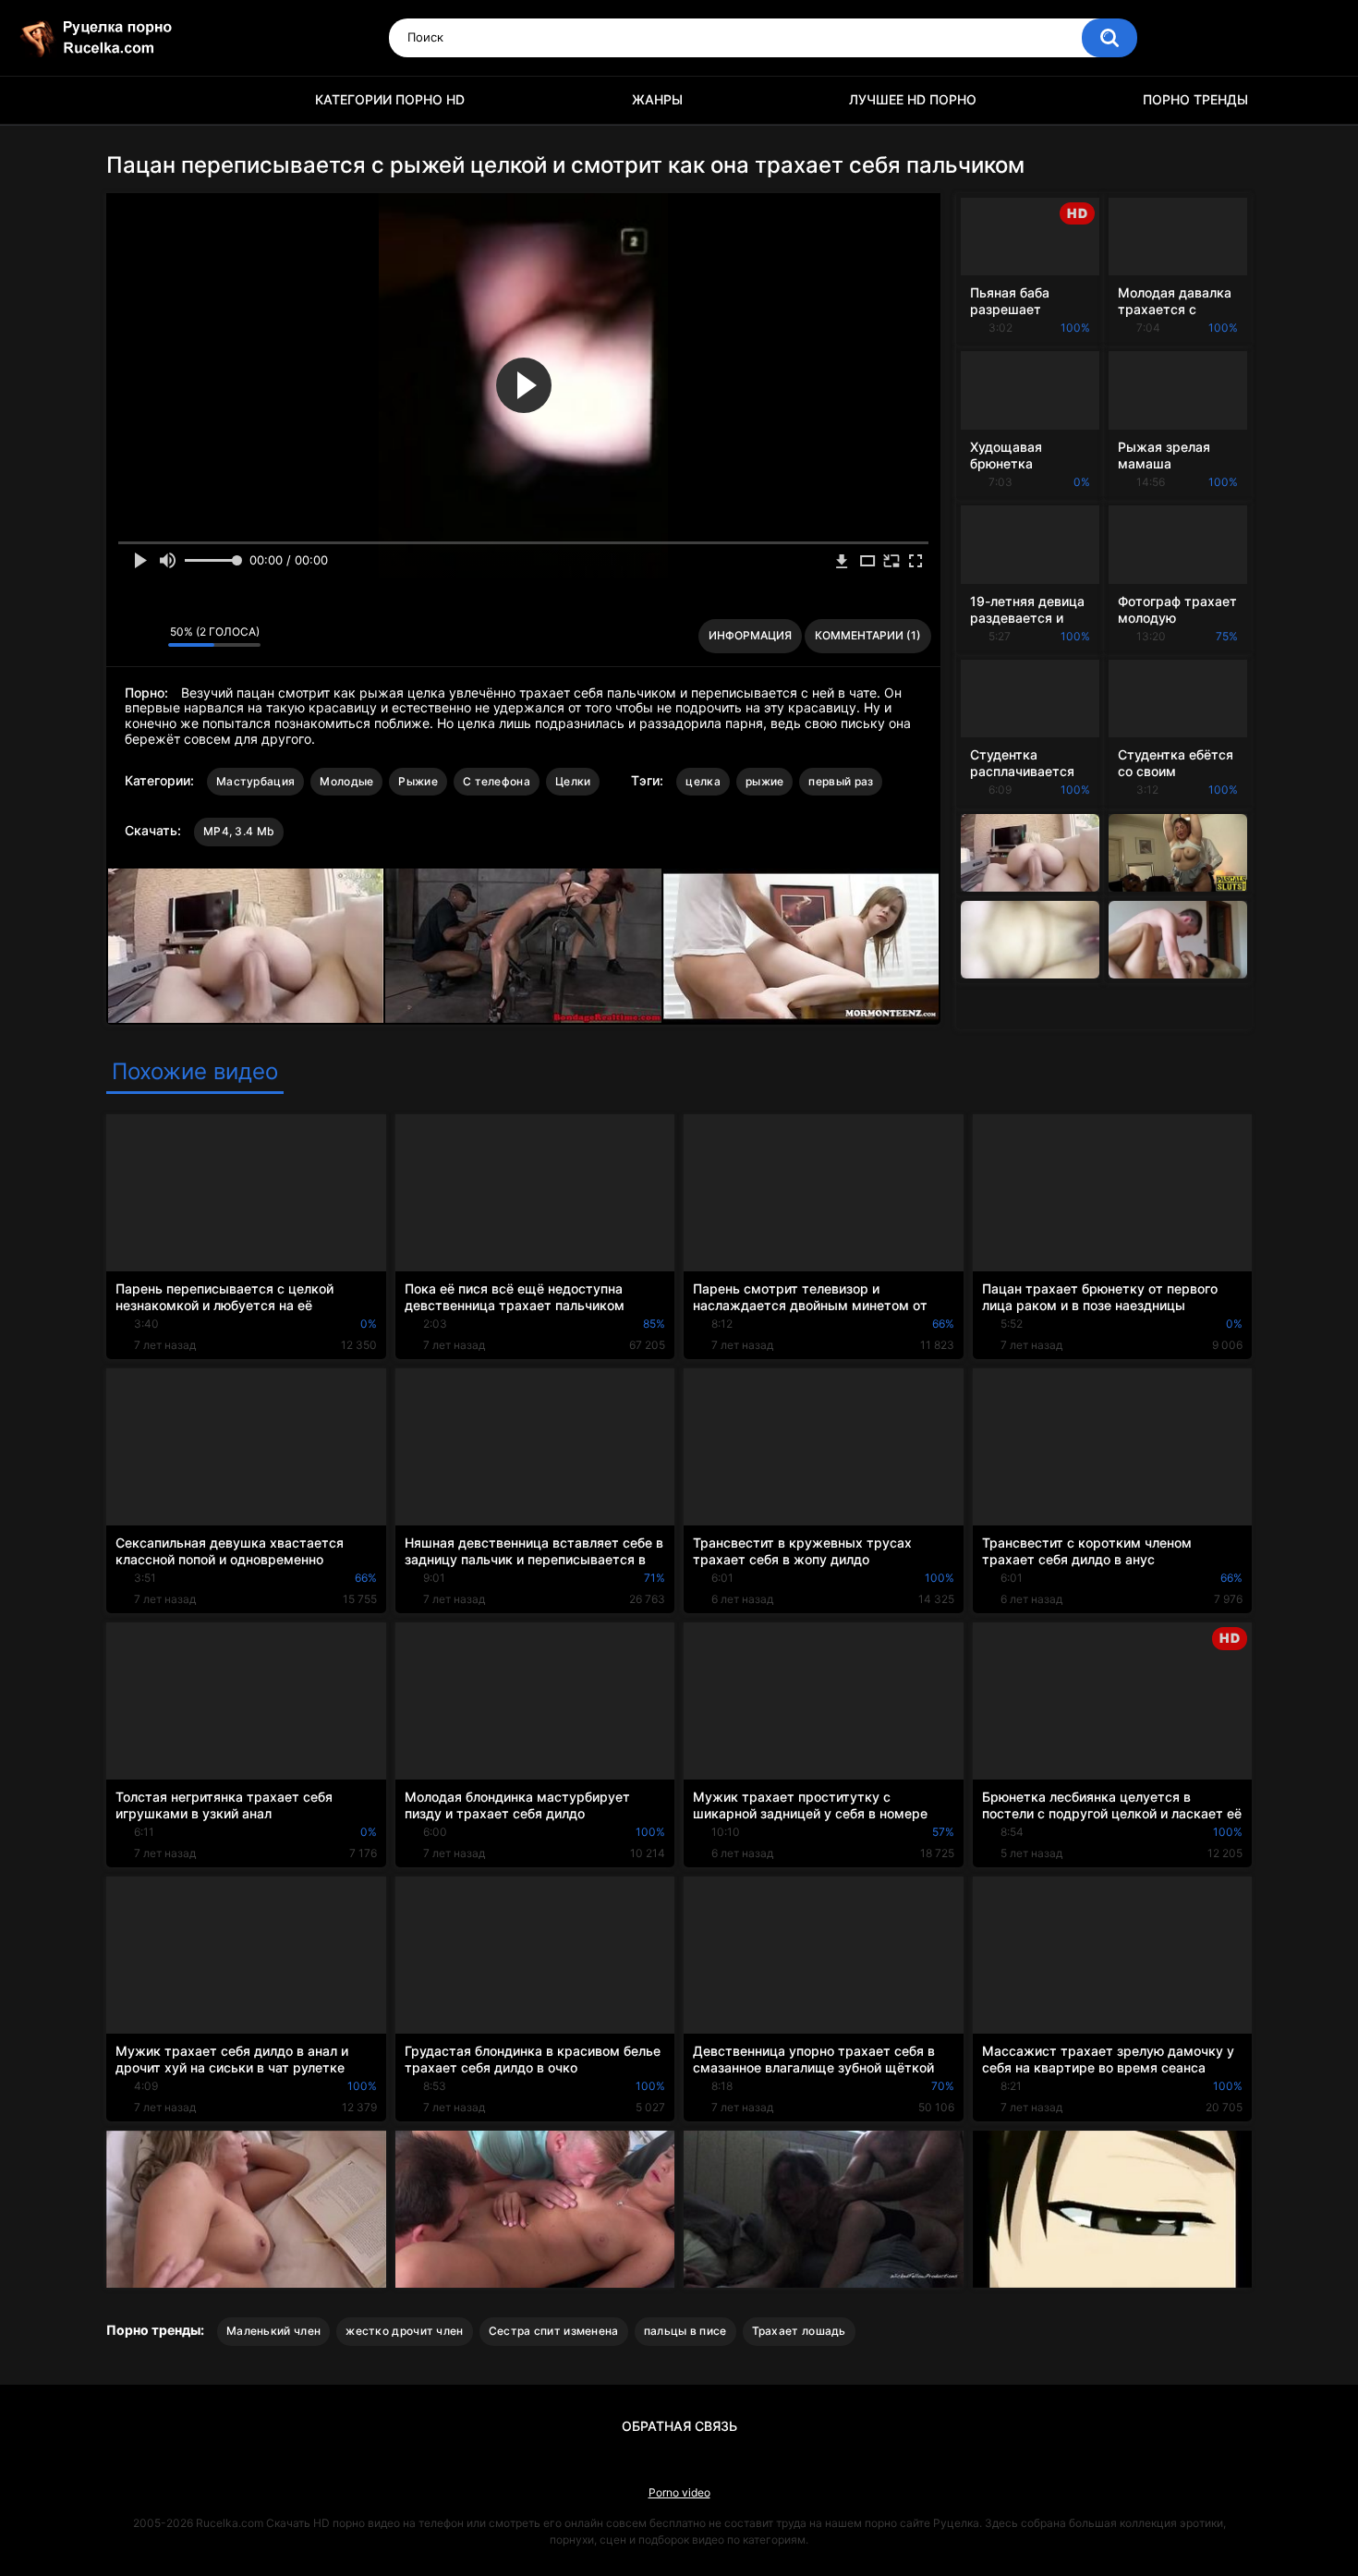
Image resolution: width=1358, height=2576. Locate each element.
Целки (573, 781)
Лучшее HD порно (913, 99)
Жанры (657, 99)
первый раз (841, 781)
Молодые (346, 781)
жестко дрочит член (404, 2331)
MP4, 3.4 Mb (239, 831)
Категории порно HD (390, 99)
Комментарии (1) (868, 635)
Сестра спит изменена (554, 2331)
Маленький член (273, 2331)
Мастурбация (255, 781)
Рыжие (418, 781)
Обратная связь (679, 2426)
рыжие (765, 781)
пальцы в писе (685, 2331)
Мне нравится (125, 636)
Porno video (679, 2492)
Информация (750, 635)
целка (703, 781)
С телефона (497, 781)
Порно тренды (1195, 99)
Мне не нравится (149, 636)
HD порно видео (129, 100)
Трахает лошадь (799, 2331)
